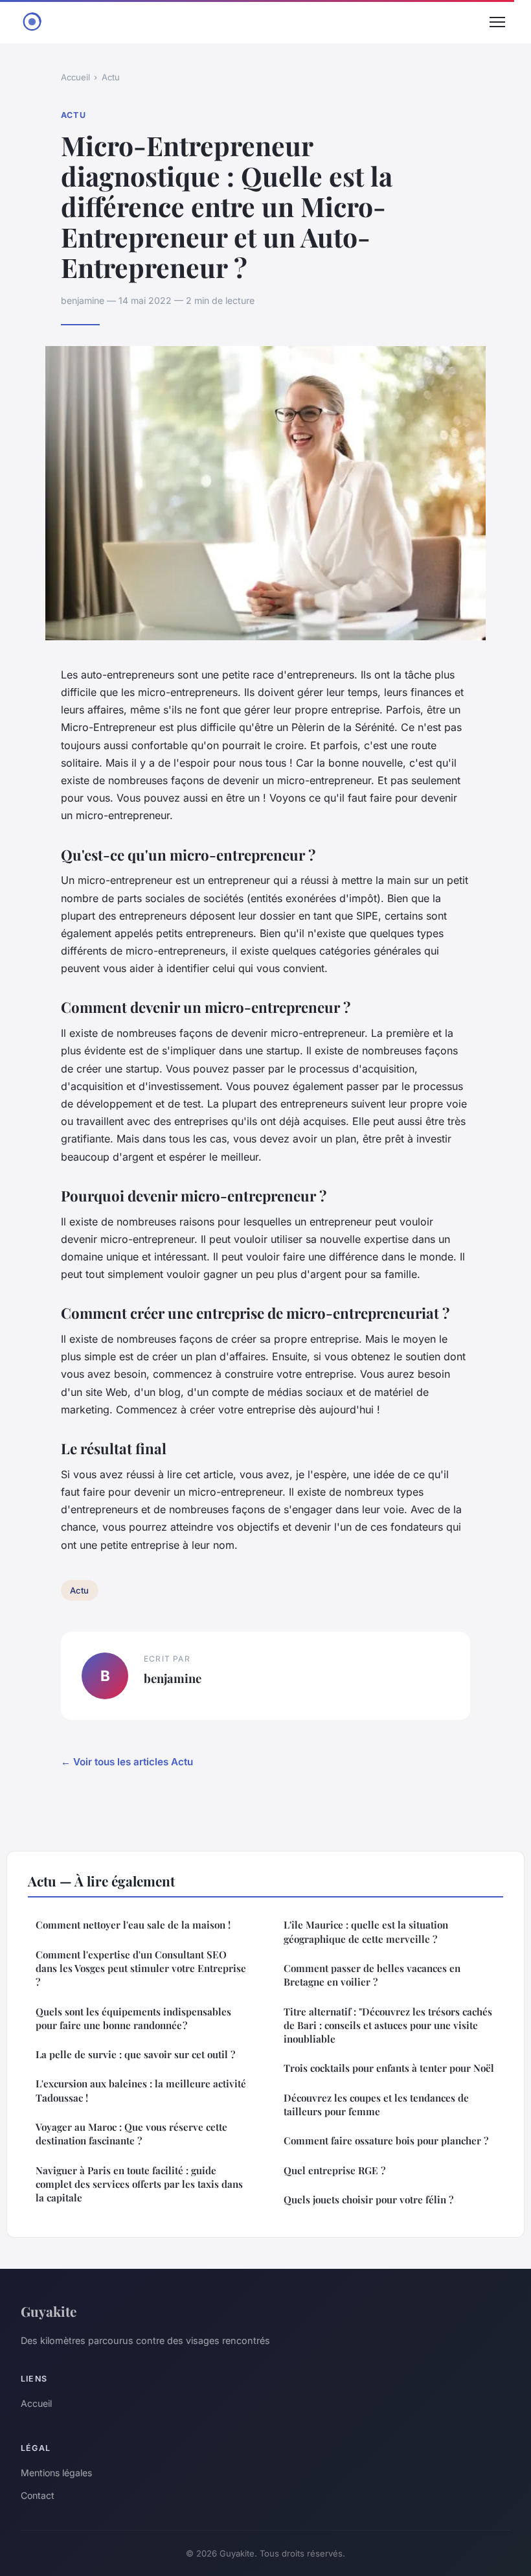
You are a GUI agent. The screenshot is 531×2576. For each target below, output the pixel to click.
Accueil (75, 77)
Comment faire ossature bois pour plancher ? (386, 2141)
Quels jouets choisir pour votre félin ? (368, 2199)
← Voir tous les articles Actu (127, 1762)
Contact (38, 2495)
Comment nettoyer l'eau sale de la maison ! (133, 1925)
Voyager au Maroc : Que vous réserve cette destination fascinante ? (131, 2134)
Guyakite (49, 2311)
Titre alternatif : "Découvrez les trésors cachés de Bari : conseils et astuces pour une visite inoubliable (388, 2025)
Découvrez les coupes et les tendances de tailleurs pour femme (376, 2105)
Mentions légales (56, 2473)
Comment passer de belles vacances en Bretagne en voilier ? (372, 1975)
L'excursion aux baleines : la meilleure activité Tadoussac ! (141, 2090)
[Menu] (497, 22)
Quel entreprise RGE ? (334, 2170)
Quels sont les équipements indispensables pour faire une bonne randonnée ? (133, 2018)
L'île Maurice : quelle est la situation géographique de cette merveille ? (366, 1932)
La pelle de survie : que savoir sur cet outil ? (135, 2054)
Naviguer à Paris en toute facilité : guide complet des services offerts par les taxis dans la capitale (139, 2184)
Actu (111, 77)
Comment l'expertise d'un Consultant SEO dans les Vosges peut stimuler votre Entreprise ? (141, 1968)
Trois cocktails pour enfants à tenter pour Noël (389, 2068)
